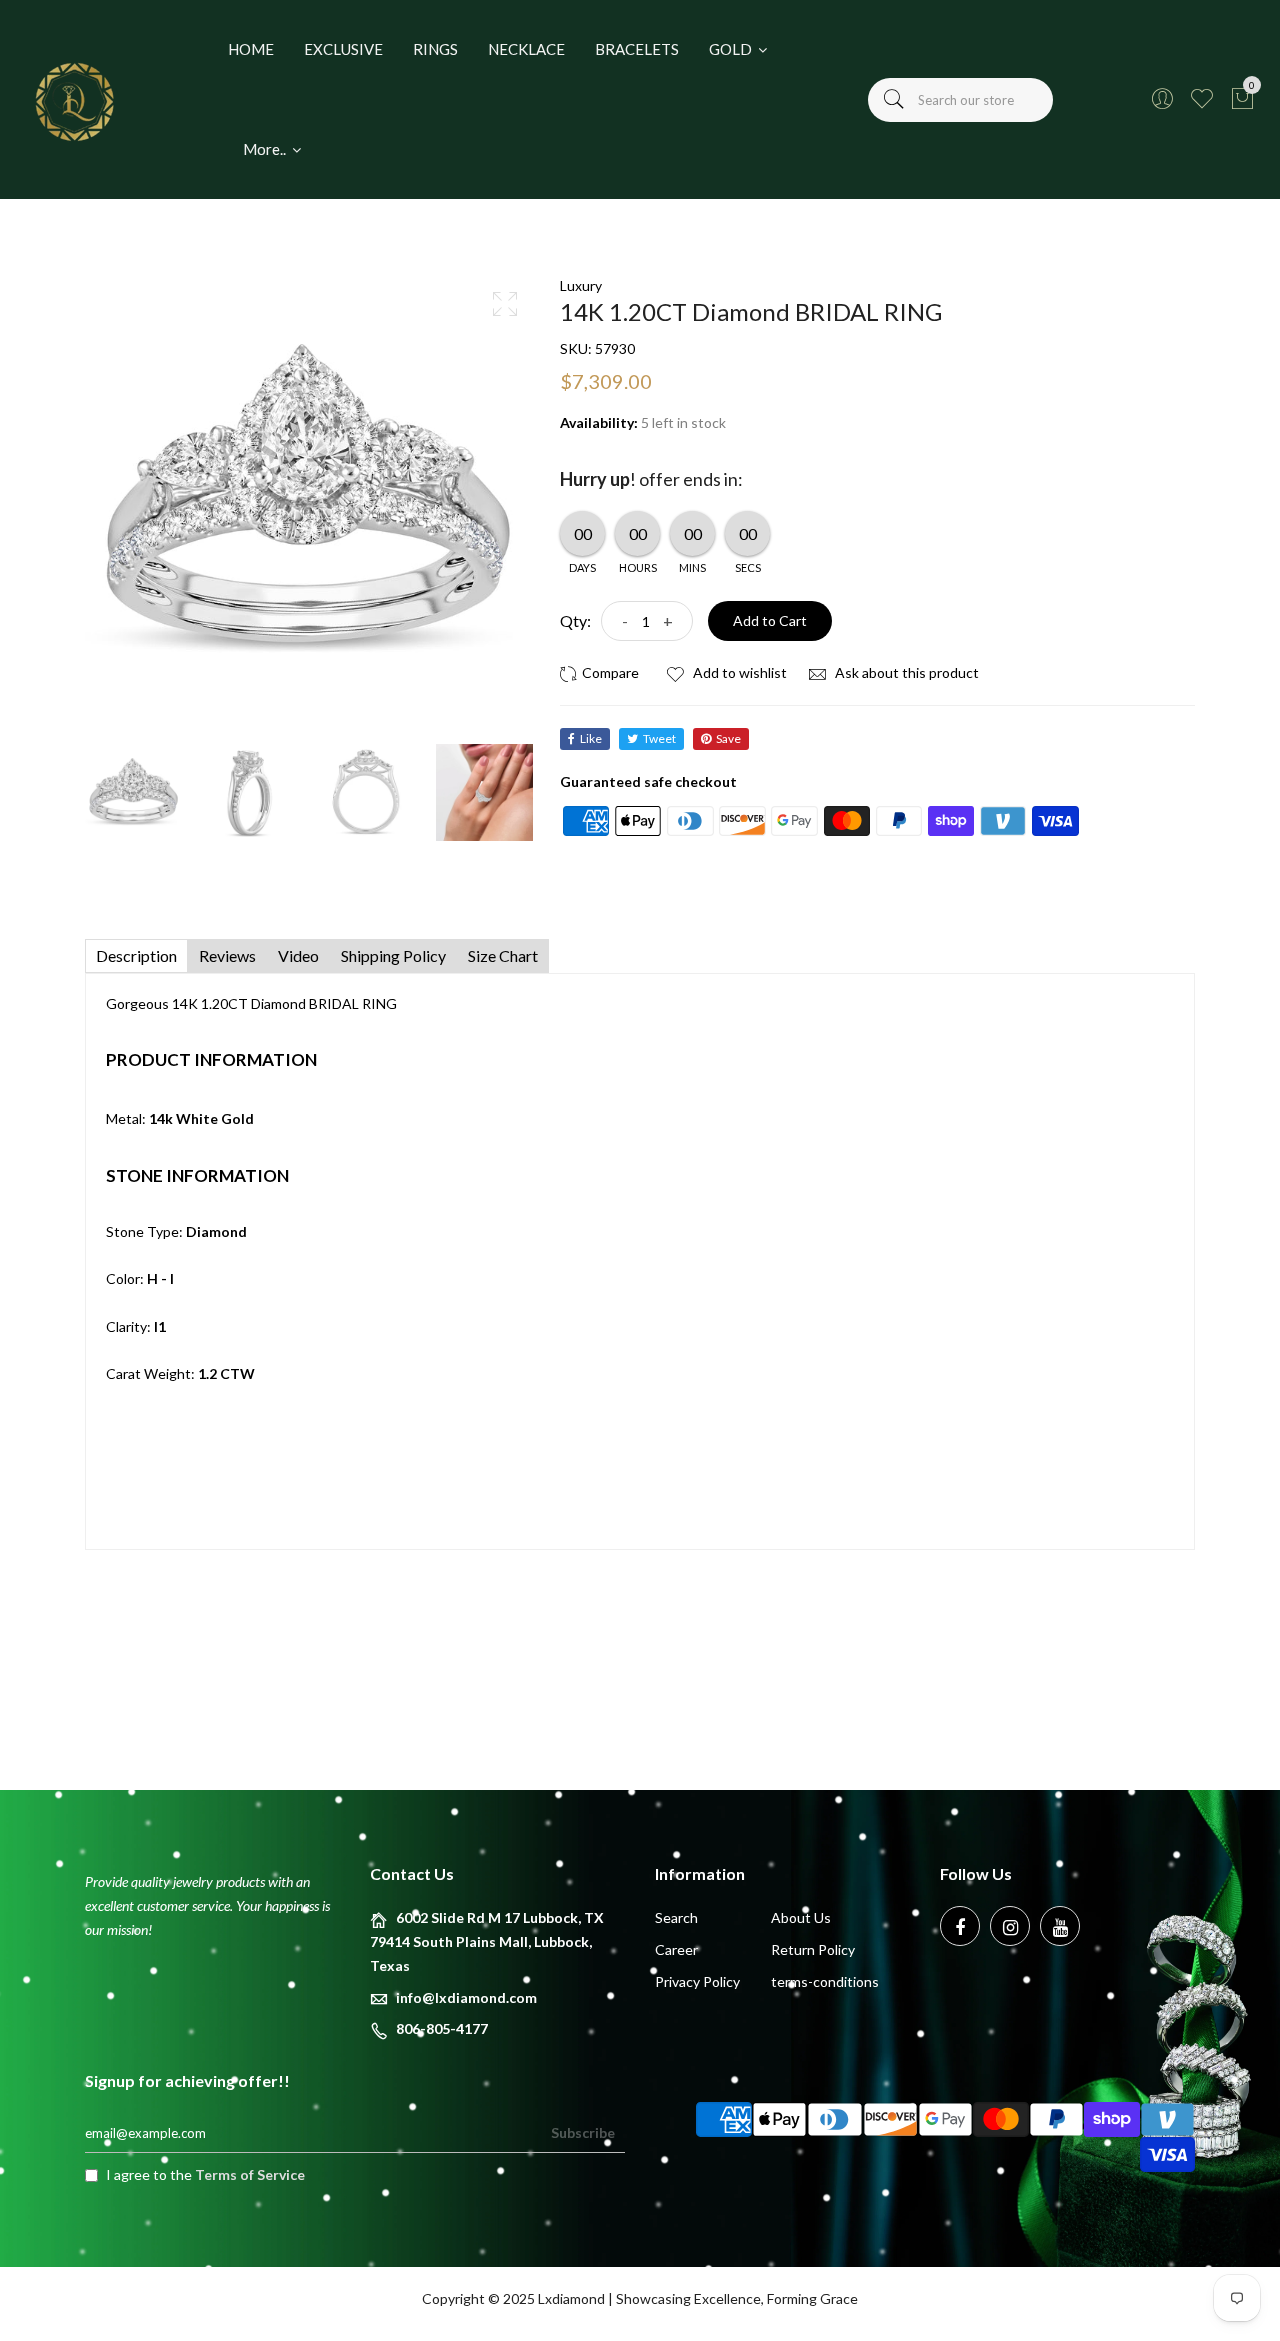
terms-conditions (825, 1981)
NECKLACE (526, 49)
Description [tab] (136, 955)
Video (298, 955)
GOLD (732, 49)
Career (676, 1949)
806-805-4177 (442, 2028)
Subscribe (583, 2132)
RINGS (435, 49)
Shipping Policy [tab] (393, 955)
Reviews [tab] (227, 955)
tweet (659, 738)
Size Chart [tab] (503, 955)
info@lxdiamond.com (466, 1997)
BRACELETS (637, 49)
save (728, 738)
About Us (801, 1917)
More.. (266, 149)
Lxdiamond (571, 2298)
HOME (251, 49)
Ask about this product (905, 672)
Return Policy (813, 1949)
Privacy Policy (697, 1981)
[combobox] (960, 100)
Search (676, 1917)
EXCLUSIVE (343, 49)
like (591, 738)
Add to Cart (770, 620)
